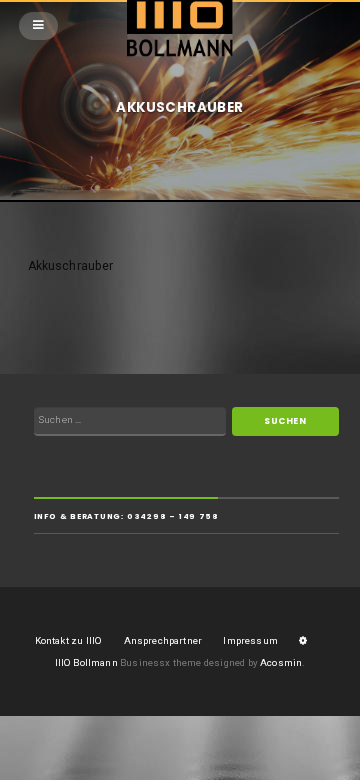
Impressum (250, 640)
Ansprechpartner (163, 640)
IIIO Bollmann (86, 662)
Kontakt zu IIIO (69, 640)
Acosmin (281, 662)
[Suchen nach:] (130, 421)
